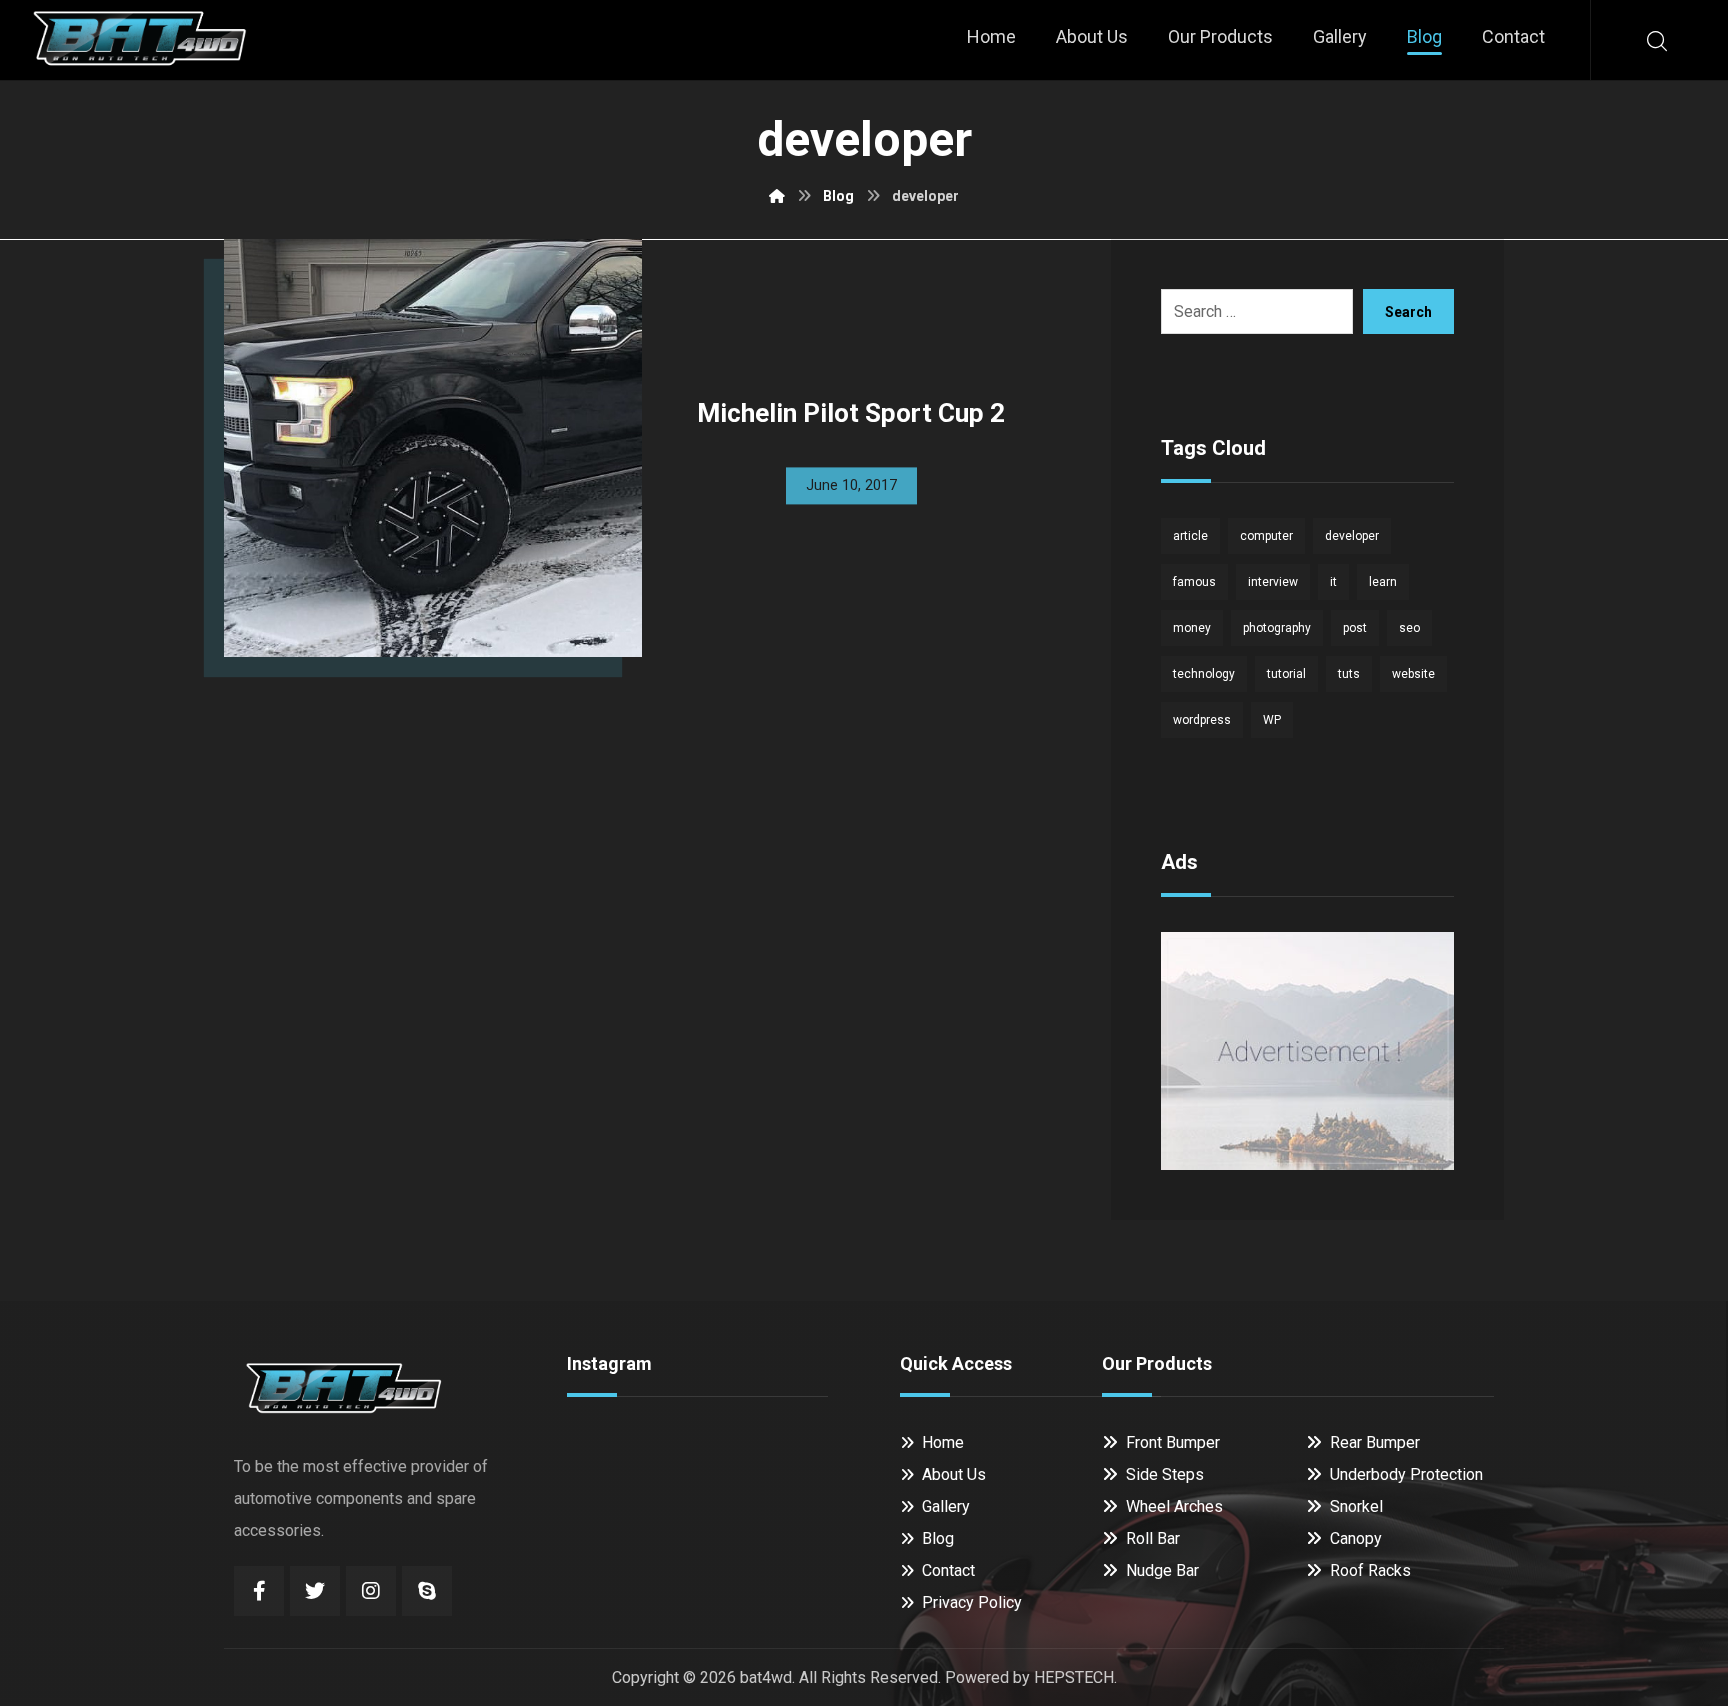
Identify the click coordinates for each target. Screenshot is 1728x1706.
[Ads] (1307, 1051)
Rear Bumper (1375, 1442)
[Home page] (777, 196)
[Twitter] (315, 1591)
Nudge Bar (1162, 1570)
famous (1194, 582)
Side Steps (1165, 1474)
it (1333, 582)
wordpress (1202, 720)
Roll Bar (1153, 1538)
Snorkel (1356, 1506)
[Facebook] (259, 1591)
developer (1352, 536)
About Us (954, 1474)
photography (1277, 628)
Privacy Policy (972, 1602)
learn (1383, 582)
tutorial (1286, 674)
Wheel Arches (1174, 1506)
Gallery (946, 1506)
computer (1266, 536)
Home (943, 1442)
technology (1204, 674)
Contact (948, 1570)
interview (1273, 582)
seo (1409, 628)
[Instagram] (371, 1591)
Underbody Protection (1406, 1474)
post (1355, 628)
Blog (938, 1538)
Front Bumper (1173, 1442)
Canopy (1356, 1538)
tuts (1349, 674)
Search (1408, 312)
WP (1272, 720)
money (1192, 628)
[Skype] (427, 1591)
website (1413, 674)
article (1190, 536)
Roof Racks (1370, 1570)
